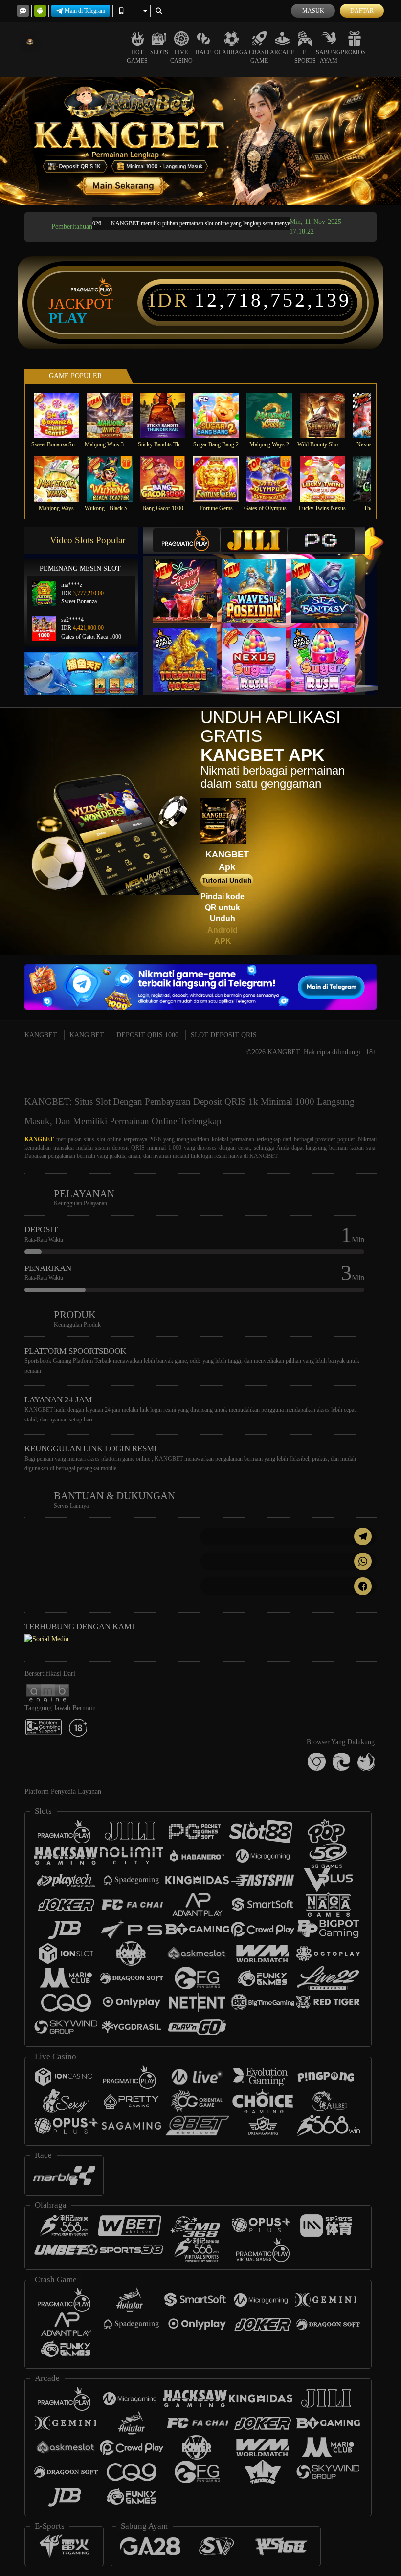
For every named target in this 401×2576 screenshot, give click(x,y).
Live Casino (181, 56)
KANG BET (87, 1035)
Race (203, 52)
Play (68, 318)
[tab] (186, 540)
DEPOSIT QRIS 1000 (147, 1035)
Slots (159, 52)
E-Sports (305, 56)
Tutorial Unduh (227, 880)
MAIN (62, 415)
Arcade (282, 52)
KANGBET (41, 1035)
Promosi (354, 52)
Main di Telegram (85, 11)
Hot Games (137, 56)
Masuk (313, 11)
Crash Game (259, 56)
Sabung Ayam (328, 56)
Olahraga (231, 52)
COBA (191, 581)
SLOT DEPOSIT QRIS (224, 1035)
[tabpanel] (200, 141)
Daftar (362, 11)
